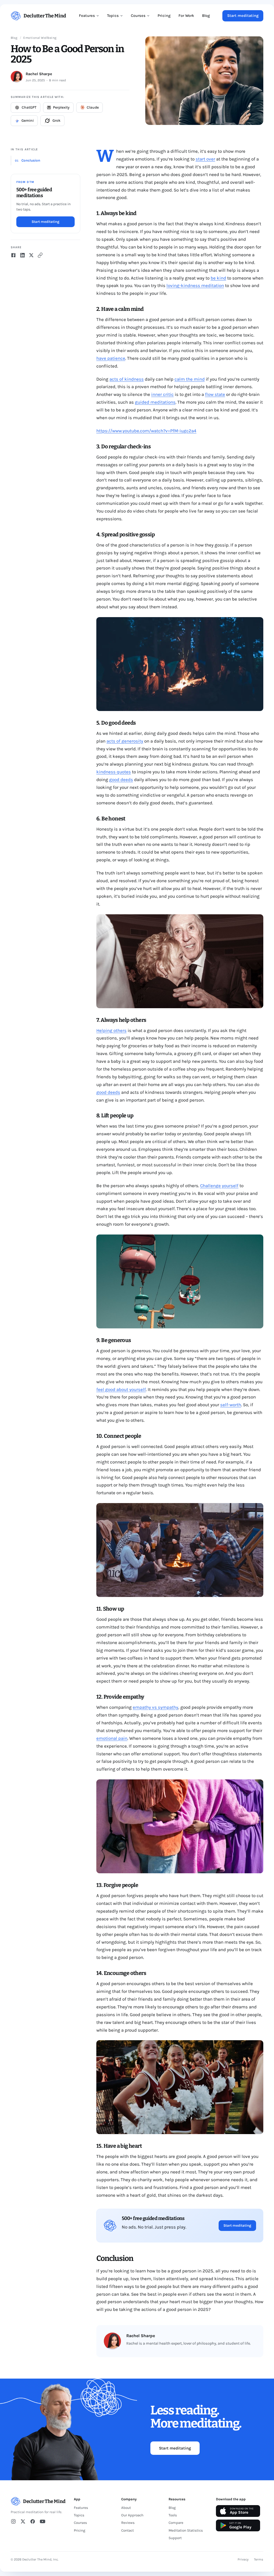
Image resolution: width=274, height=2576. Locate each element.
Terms (259, 2559)
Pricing (164, 16)
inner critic (162, 394)
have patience (111, 358)
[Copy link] (40, 255)
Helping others (111, 1030)
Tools (173, 2515)
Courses (138, 16)
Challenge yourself (219, 1186)
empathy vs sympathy (155, 1707)
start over (205, 159)
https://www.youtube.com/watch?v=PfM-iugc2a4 (146, 431)
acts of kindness (127, 379)
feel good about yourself (121, 1389)
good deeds (121, 779)
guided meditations (155, 402)
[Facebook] (33, 2521)
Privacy (243, 2559)
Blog (206, 16)
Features (87, 16)
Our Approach (132, 2515)
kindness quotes (114, 772)
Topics (113, 16)
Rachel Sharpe (39, 74)
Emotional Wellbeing (40, 38)
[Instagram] (13, 2521)
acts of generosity (125, 741)
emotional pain (112, 1738)
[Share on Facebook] (13, 255)
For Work (186, 16)
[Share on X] (31, 255)
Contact (128, 2530)
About (126, 2508)
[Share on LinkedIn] (22, 255)
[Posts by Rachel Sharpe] (17, 77)
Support (175, 2538)
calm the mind (190, 379)
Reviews (128, 2523)
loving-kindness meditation (195, 285)
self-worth (231, 1405)
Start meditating (243, 16)
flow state (215, 394)
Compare (176, 2523)
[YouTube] (43, 2521)
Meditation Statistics (186, 2530)
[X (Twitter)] (23, 2521)
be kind (218, 278)
